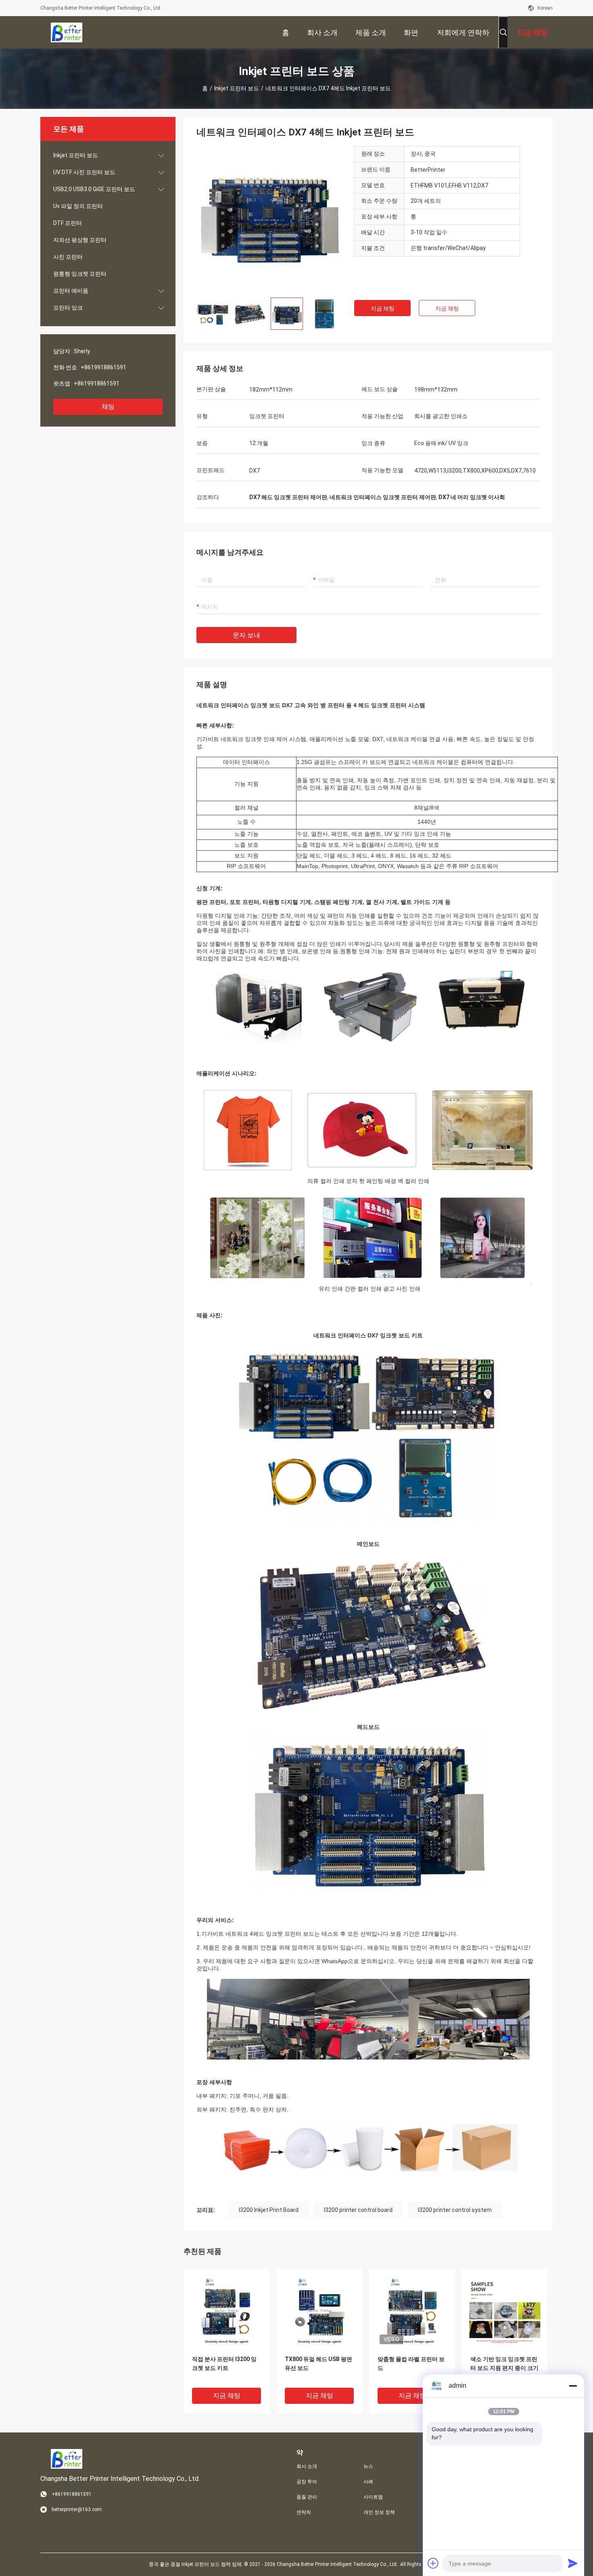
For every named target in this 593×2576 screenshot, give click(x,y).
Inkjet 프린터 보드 (237, 88)
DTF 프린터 (68, 223)
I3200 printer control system (455, 2210)
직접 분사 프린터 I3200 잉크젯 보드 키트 (224, 2364)
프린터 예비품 (71, 291)
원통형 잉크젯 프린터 (80, 274)
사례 (368, 2482)
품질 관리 (307, 2497)
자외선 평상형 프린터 (80, 240)
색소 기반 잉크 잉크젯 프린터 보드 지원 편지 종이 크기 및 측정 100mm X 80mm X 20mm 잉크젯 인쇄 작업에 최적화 (504, 2369)
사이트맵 (373, 2497)
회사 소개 (307, 2466)
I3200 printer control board (358, 2210)
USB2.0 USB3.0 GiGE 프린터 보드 (94, 189)
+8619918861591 (103, 367)
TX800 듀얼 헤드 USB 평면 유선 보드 (318, 2364)
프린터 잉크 (68, 308)
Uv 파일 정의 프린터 (78, 206)
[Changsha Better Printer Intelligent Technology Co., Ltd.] (67, 32)
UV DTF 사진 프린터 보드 (84, 172)
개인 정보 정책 (379, 2512)
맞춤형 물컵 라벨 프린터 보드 (411, 2364)
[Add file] (433, 2563)
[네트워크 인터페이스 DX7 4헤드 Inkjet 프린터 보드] (269, 219)
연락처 (304, 2512)
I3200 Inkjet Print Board (269, 2210)
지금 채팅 (383, 308)
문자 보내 (246, 635)
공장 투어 (307, 2482)
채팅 (108, 407)
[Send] (573, 2563)
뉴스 (368, 2466)
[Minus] (573, 2386)
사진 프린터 (68, 257)
